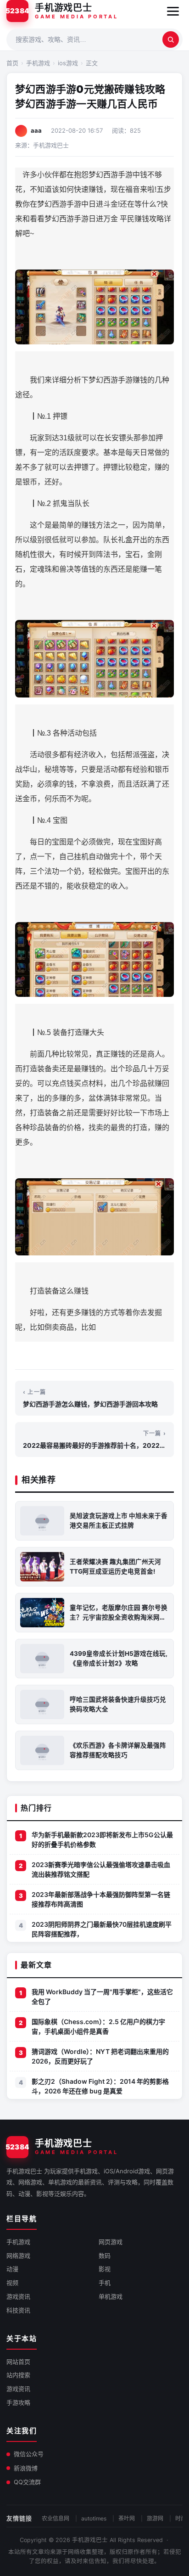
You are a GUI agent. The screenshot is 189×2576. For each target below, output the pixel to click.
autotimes (94, 2518)
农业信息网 (56, 2518)
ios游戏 (68, 63)
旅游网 (155, 2518)
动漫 (12, 2269)
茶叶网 (127, 2518)
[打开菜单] (173, 11)
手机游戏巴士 (90, 2540)
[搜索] (171, 39)
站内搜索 (18, 2375)
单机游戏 (111, 2296)
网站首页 (18, 2362)
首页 (12, 63)
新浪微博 (26, 2468)
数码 (105, 2255)
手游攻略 (18, 2402)
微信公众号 (29, 2454)
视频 (12, 2283)
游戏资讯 (18, 2296)
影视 (105, 2269)
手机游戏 (38, 63)
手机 (105, 2283)
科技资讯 (18, 2310)
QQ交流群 (27, 2482)
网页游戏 (111, 2242)
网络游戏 (18, 2255)
